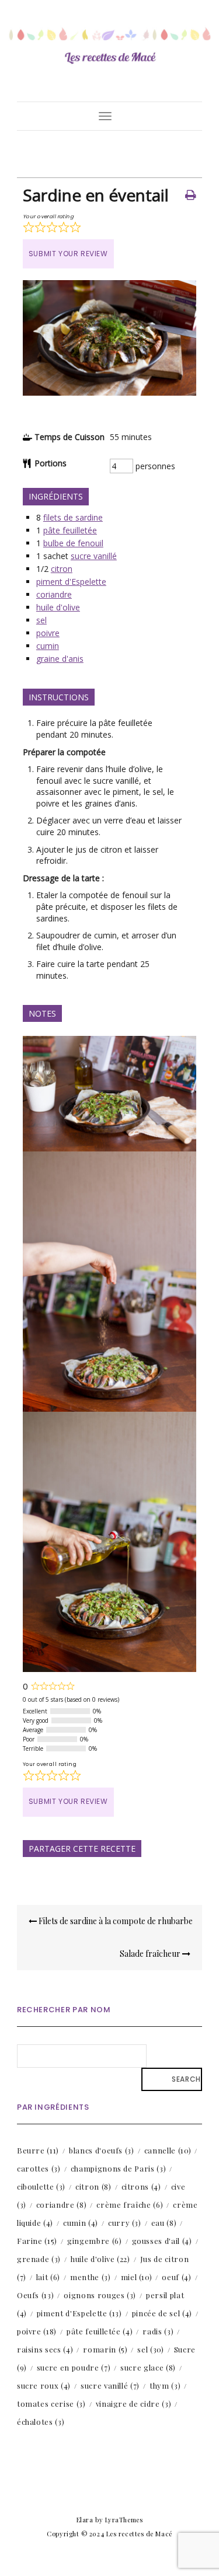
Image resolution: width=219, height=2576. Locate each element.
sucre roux (44, 2385)
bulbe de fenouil (73, 543)
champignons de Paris (119, 2168)
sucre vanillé (94, 556)
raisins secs (45, 2349)
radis (158, 2331)
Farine (37, 2241)
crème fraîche (130, 2205)
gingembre (94, 2241)
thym (165, 2385)
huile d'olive (58, 607)
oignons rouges (100, 2295)
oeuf (176, 2277)
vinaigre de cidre (134, 2404)
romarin (105, 2349)
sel (41, 620)
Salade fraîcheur (151, 1954)
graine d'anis (60, 659)
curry (125, 2223)
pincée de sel (162, 2313)
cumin (48, 646)
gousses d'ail (162, 2241)
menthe (91, 2277)
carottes (39, 2168)
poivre (48, 633)
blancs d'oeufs (102, 2150)
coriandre (54, 594)
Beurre (38, 2150)
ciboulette (41, 2186)
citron (62, 569)
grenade (39, 2259)
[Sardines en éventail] (109, 392)
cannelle (168, 2150)
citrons (141, 2186)
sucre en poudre (74, 2367)
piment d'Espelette (71, 582)
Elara (85, 2520)
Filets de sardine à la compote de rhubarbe (115, 1921)
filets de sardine (73, 517)
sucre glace (148, 2367)
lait (48, 2277)
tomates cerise (51, 2404)
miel (137, 2277)
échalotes (41, 2422)
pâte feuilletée (70, 530)
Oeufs (36, 2295)
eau (164, 2223)
